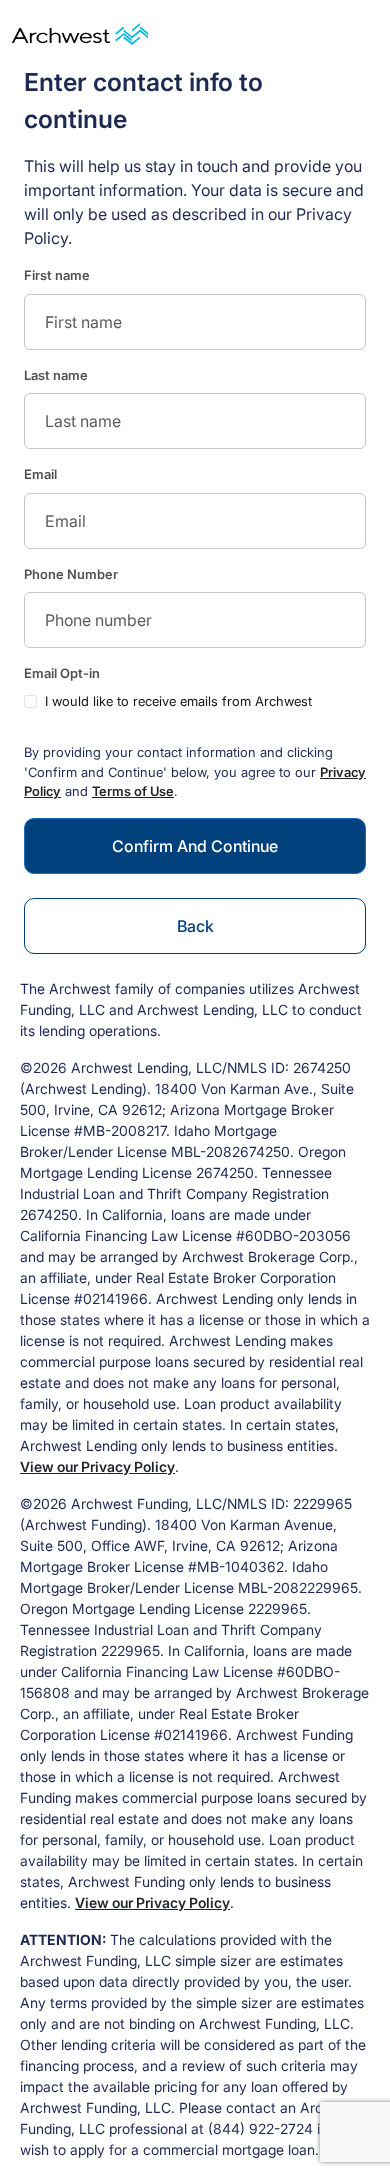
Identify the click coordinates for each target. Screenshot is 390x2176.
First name (57, 275)
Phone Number (71, 574)
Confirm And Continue (195, 846)
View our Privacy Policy (97, 1466)
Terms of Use (133, 791)
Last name (56, 375)
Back (195, 926)
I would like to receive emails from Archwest (178, 701)
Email (40, 474)
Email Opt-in (62, 673)
